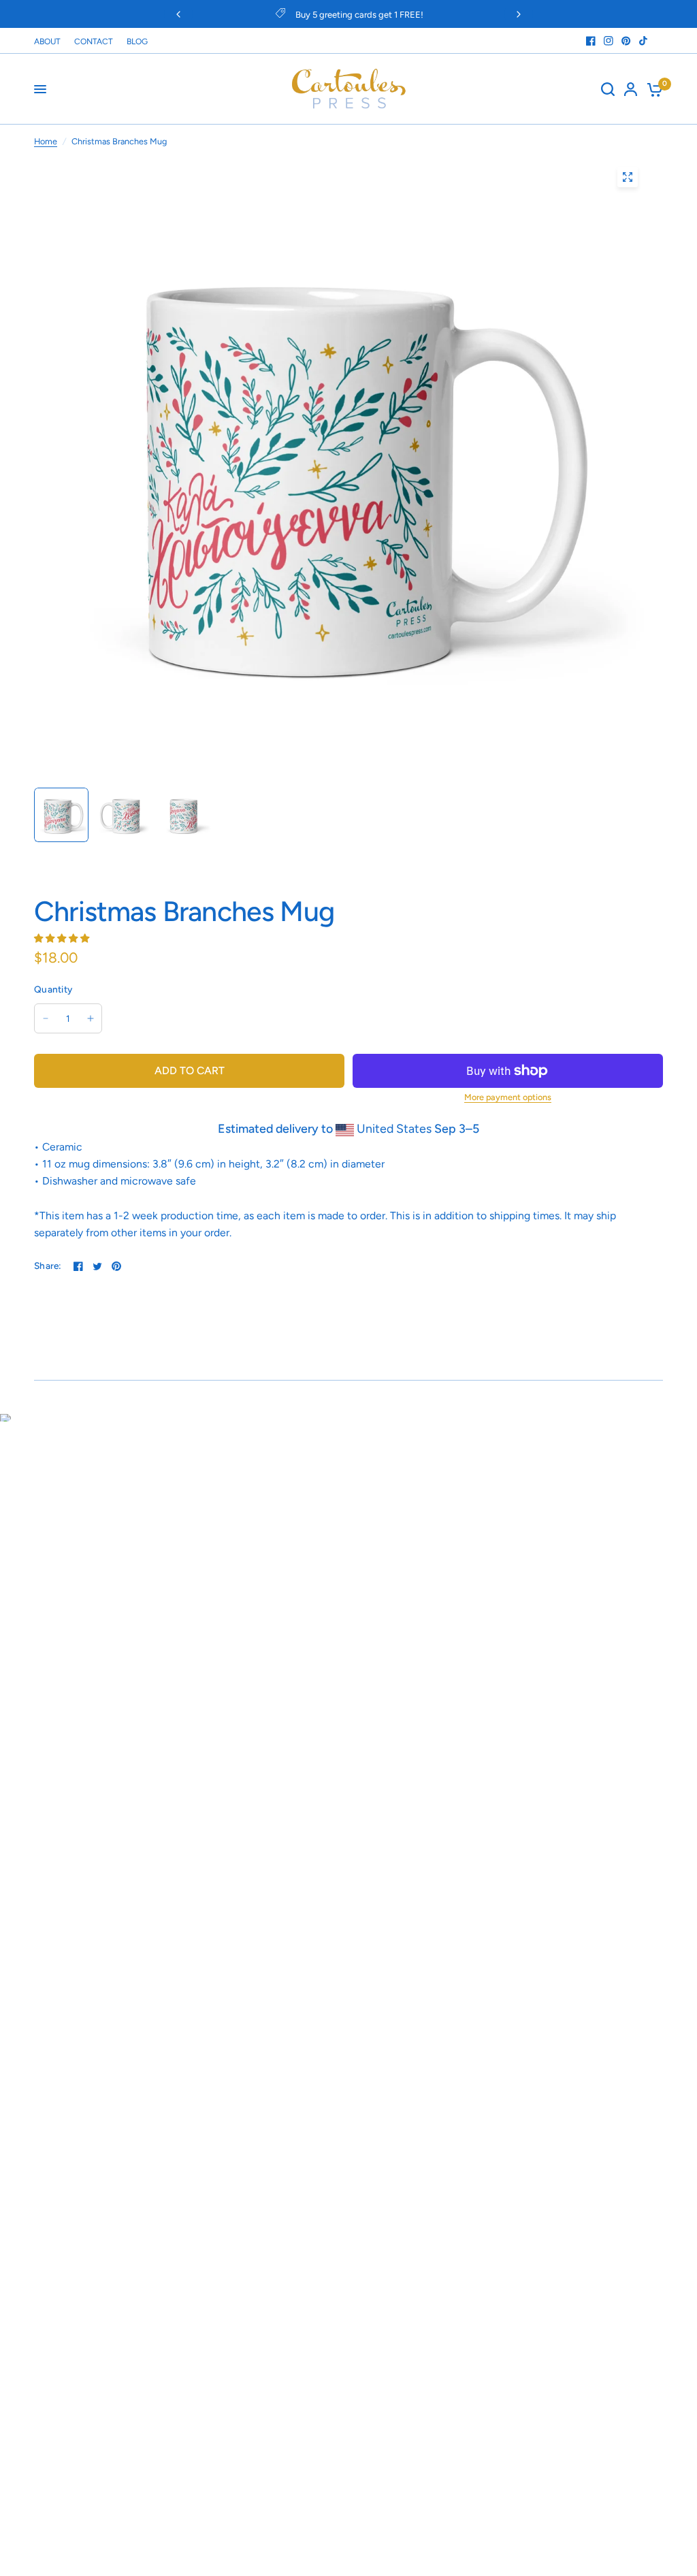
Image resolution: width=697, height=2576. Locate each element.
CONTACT (94, 42)
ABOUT (47, 42)
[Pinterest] (626, 41)
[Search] (608, 89)
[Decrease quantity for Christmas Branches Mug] (46, 1018)
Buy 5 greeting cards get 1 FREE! (359, 15)
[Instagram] (609, 41)
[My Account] (631, 89)
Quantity (53, 989)
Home (46, 141)
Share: (48, 1266)
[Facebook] (591, 41)
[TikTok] (644, 41)
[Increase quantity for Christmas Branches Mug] (91, 1018)
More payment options (508, 1098)
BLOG (137, 42)
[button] (63, 937)
